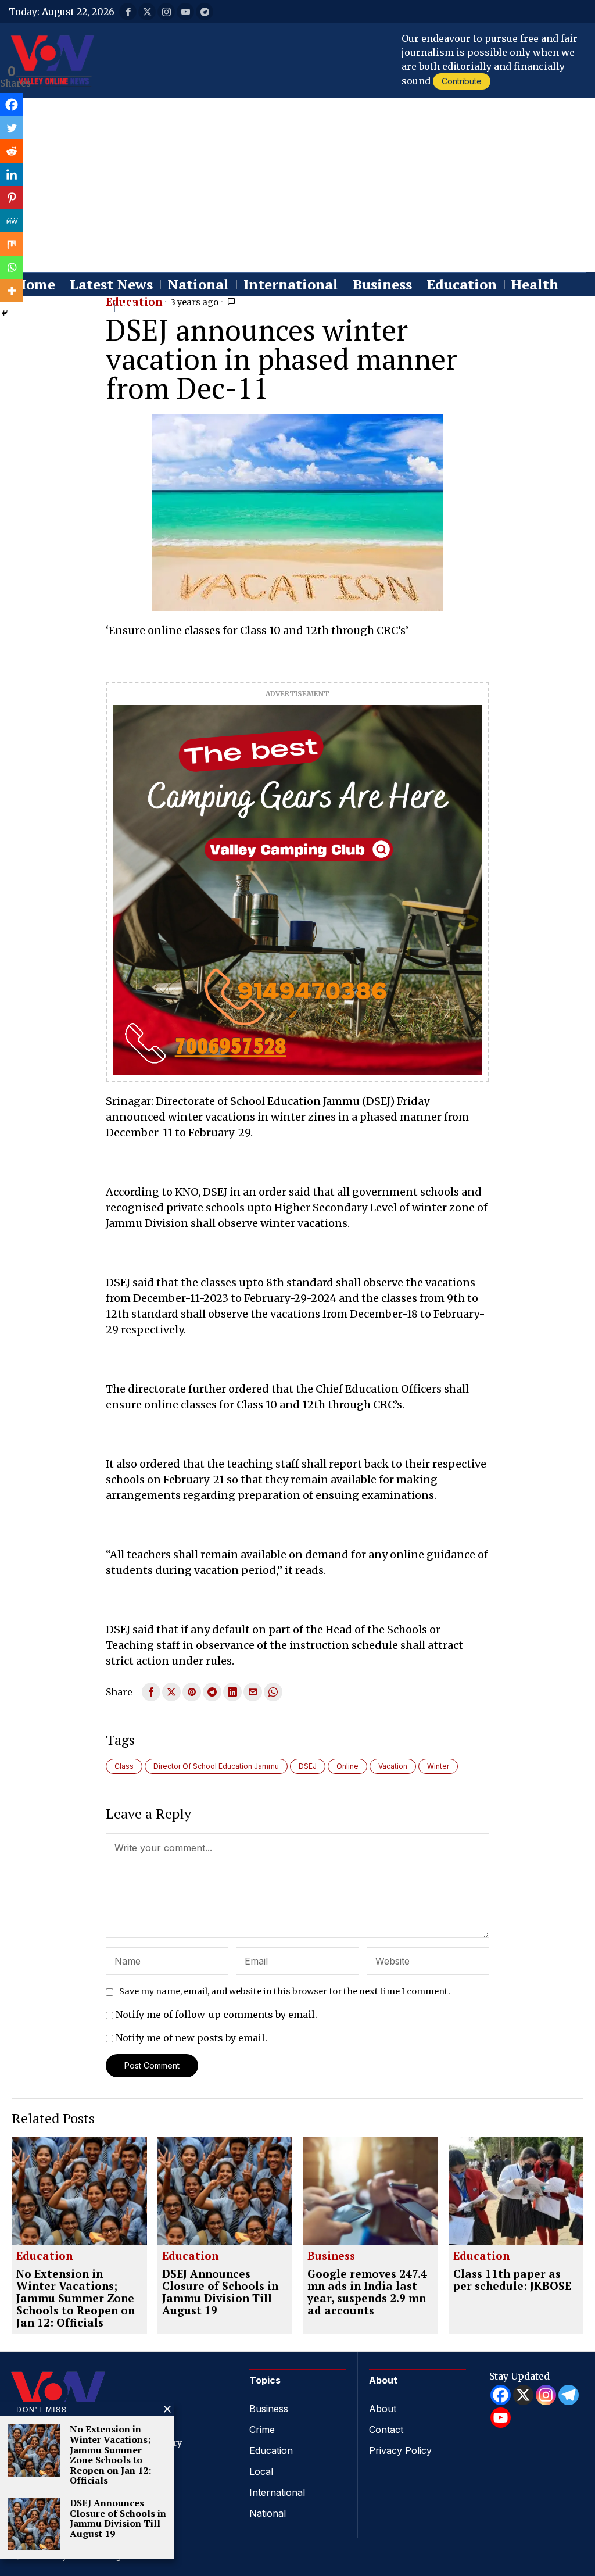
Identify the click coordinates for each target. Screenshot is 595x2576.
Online (347, 1766)
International (277, 2492)
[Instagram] (546, 2395)
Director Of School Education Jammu (216, 1766)
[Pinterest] (12, 198)
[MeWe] (12, 221)
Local (261, 2471)
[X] (523, 2395)
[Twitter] (12, 128)
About (383, 2409)
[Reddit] (12, 151)
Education (44, 2256)
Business (331, 2256)
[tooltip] (128, 12)
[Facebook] (12, 105)
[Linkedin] (12, 174)
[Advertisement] (297, 185)
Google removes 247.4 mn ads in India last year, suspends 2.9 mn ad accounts (367, 2292)
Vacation (393, 1766)
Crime (262, 2430)
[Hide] (5, 313)
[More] (12, 291)
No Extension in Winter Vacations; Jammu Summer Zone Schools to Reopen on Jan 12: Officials (76, 2298)
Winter (438, 1766)
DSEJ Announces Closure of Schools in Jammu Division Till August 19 (220, 2292)
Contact (386, 2430)
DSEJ (308, 1766)
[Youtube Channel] (501, 2418)
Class (124, 1766)
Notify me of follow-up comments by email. (216, 2015)
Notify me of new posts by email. (191, 2038)
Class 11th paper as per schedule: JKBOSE (512, 2280)
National (268, 2513)
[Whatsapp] (12, 267)
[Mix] (12, 244)
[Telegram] (569, 2395)
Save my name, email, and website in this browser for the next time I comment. (285, 1991)
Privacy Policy (400, 2450)
